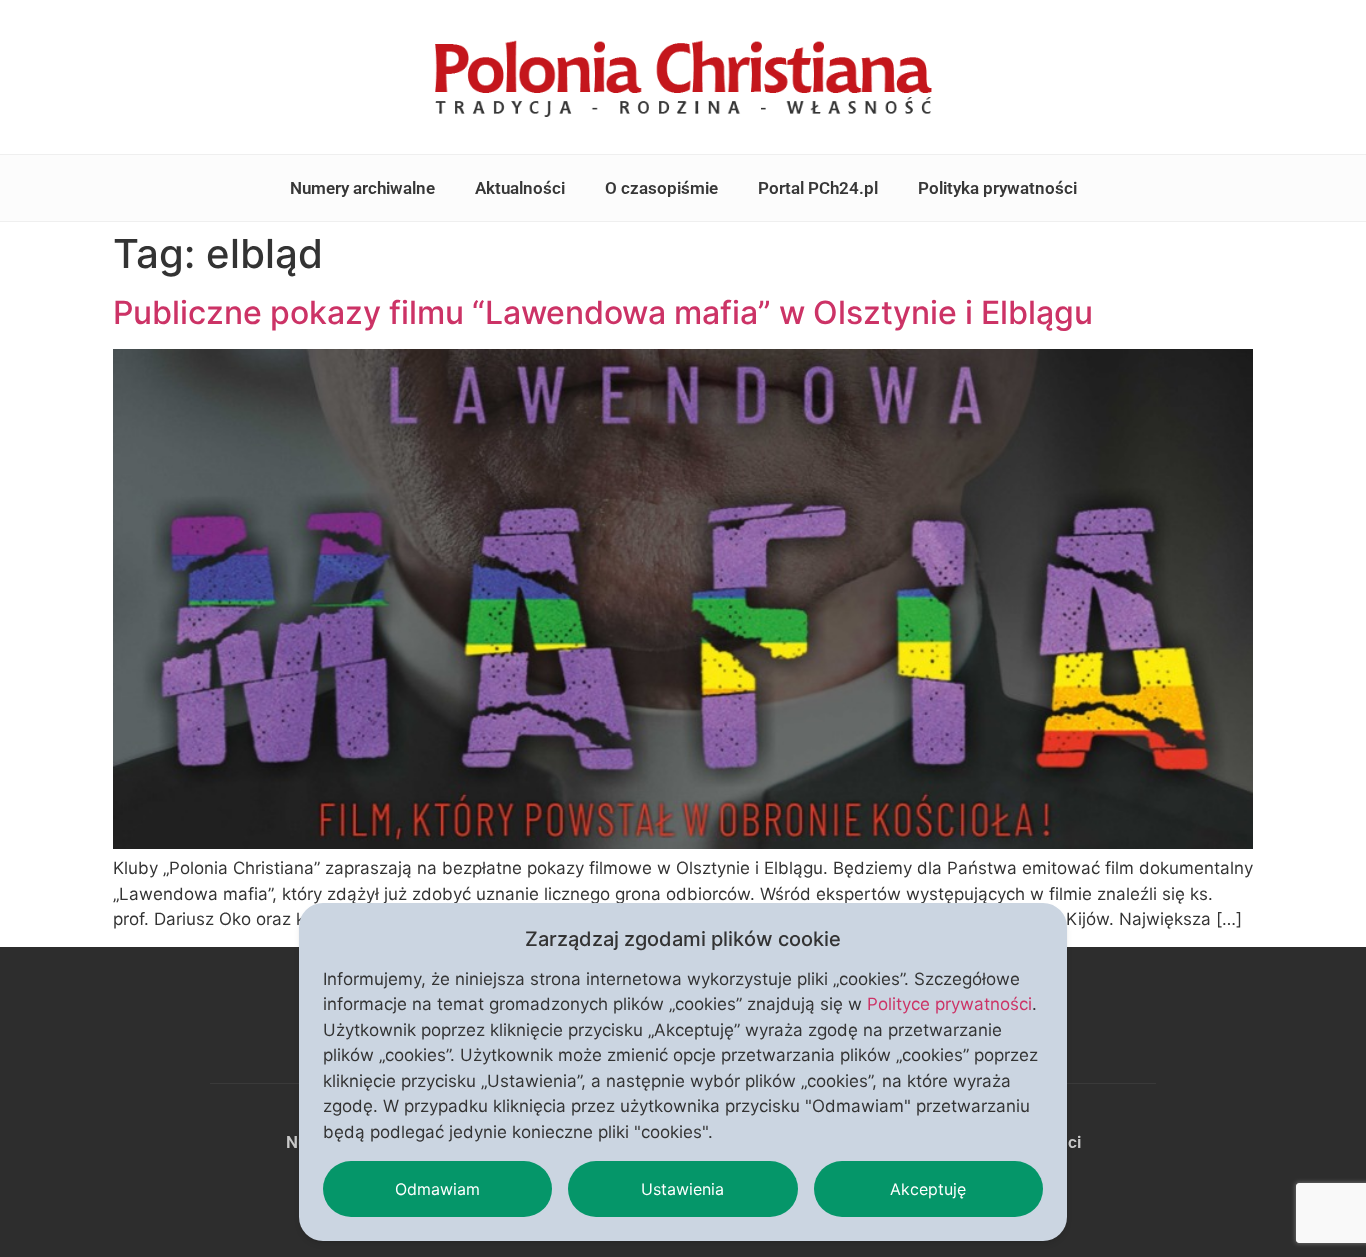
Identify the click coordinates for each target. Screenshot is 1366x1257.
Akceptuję (928, 1189)
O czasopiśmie (661, 188)
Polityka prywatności (997, 188)
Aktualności (520, 188)
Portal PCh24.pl (818, 188)
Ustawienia (682, 1189)
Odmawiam (437, 1189)
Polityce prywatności (949, 1004)
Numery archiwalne (362, 188)
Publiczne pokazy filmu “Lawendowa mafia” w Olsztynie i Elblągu (603, 312)
